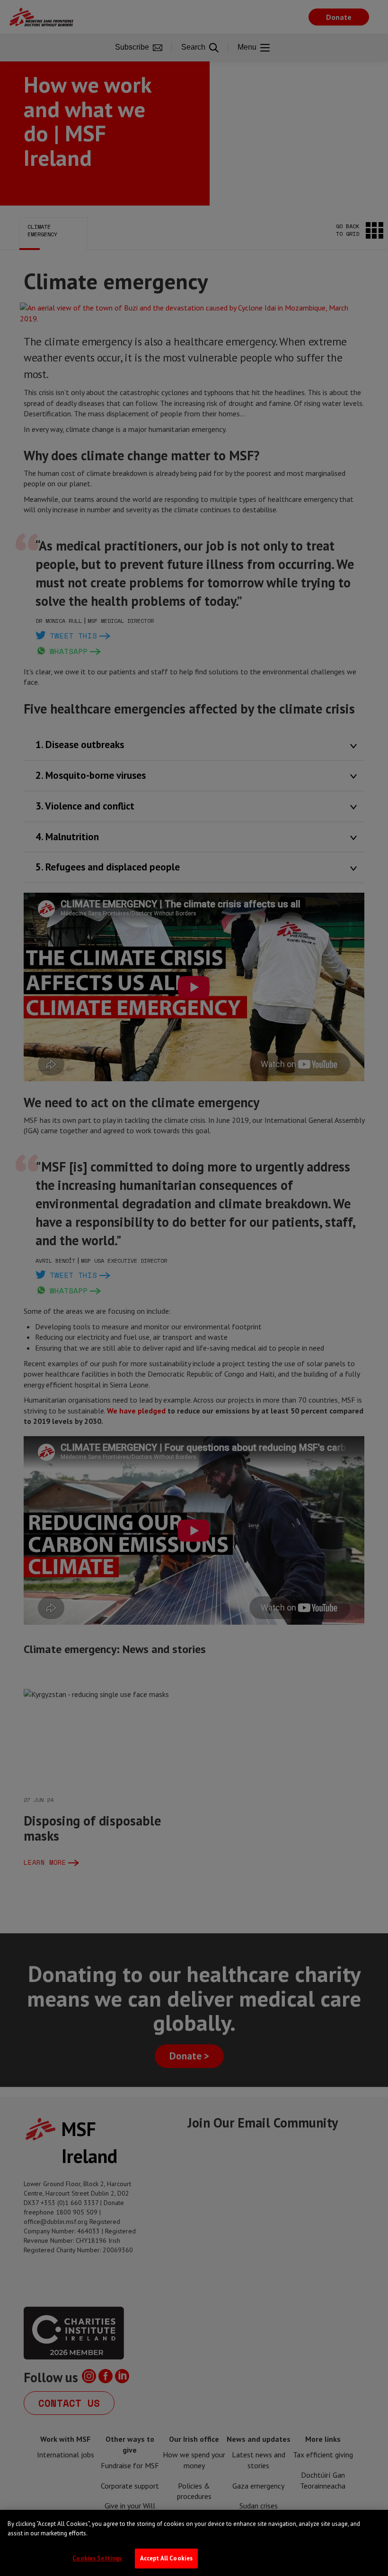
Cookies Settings (97, 2558)
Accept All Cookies (166, 2558)
